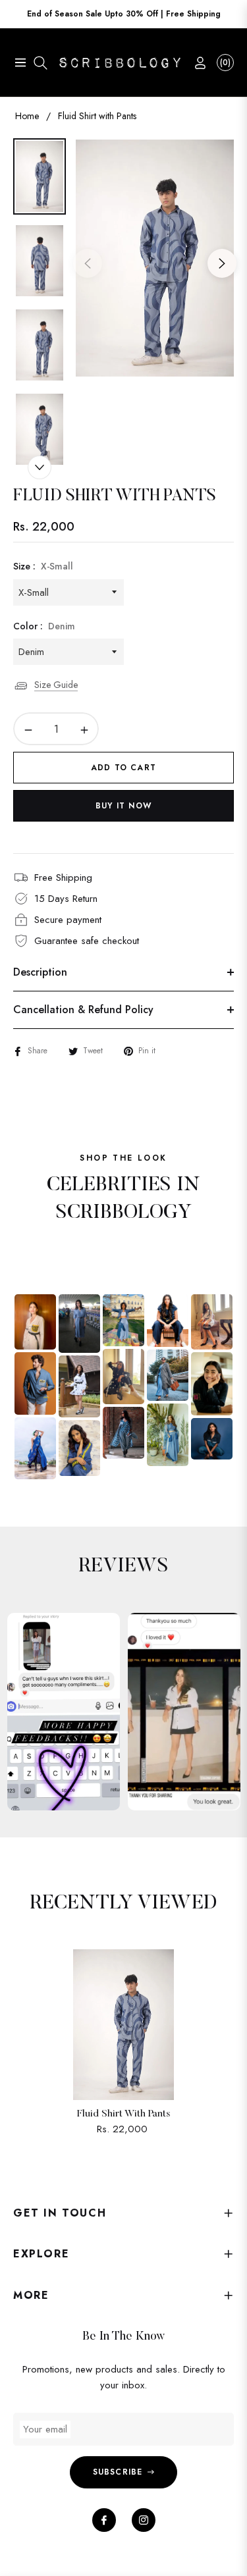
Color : (44, 626)
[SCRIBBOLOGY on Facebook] (104, 2520)
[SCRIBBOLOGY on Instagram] (144, 2520)
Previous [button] (88, 263)
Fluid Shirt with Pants (123, 2114)
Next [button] (222, 263)
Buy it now (123, 806)
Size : (43, 566)
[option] (155, 258)
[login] (195, 63)
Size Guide (56, 685)
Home (27, 116)
